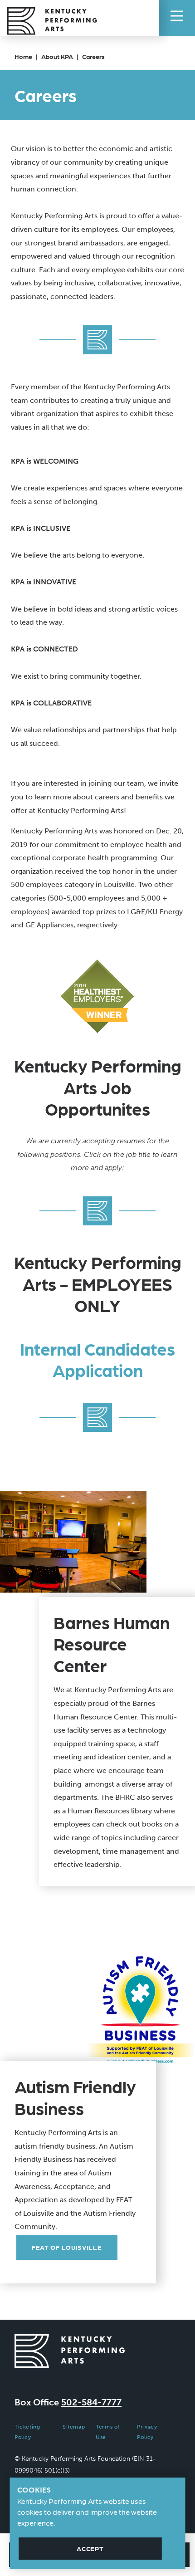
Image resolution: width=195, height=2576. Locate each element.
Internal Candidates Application (97, 1359)
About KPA (57, 56)
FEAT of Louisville (67, 2247)
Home (23, 56)
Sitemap (74, 2427)
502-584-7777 (91, 2402)
